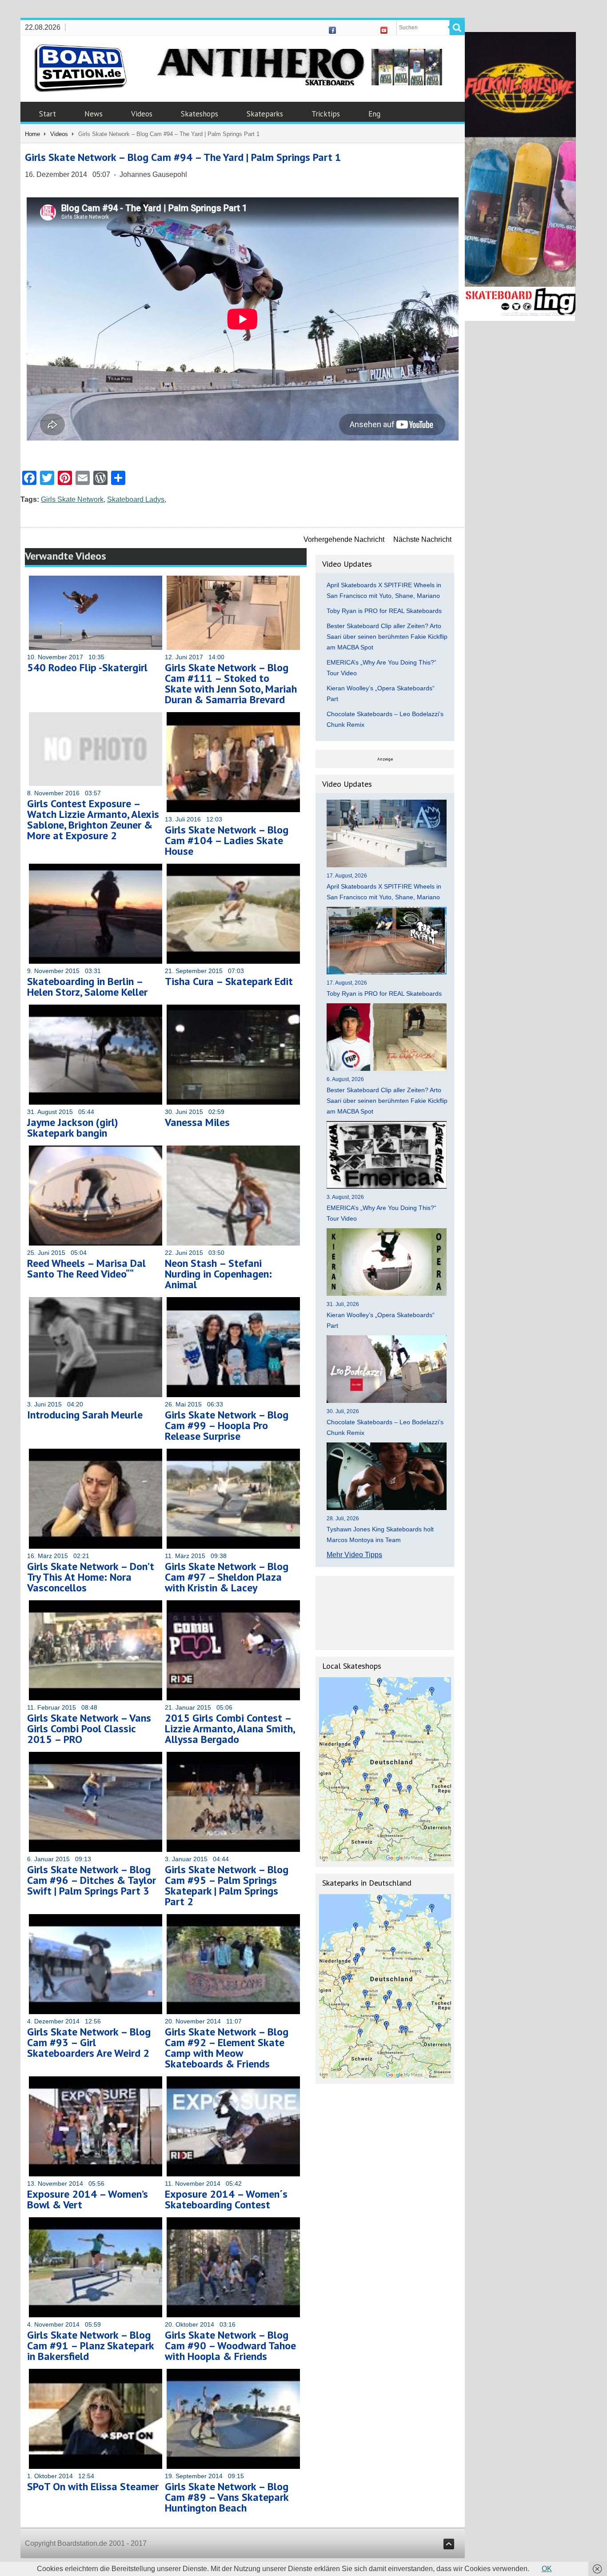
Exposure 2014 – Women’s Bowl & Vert (88, 2199)
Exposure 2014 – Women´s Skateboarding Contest (226, 2199)
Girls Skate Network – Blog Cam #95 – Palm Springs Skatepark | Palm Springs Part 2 (227, 1885)
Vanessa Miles (197, 1122)
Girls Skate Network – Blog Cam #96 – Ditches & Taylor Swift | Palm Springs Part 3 (92, 1880)
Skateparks (265, 114)
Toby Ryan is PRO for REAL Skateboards (384, 611)
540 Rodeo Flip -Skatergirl (87, 667)
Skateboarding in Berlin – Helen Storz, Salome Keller (87, 987)
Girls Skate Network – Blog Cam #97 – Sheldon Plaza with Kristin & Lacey (227, 1577)
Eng (374, 114)
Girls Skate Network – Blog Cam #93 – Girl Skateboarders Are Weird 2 (89, 2042)
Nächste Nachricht (422, 539)
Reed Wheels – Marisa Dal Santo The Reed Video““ (86, 1268)
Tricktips (326, 114)
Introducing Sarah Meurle (85, 1415)
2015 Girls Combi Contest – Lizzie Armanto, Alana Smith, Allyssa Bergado (230, 1729)
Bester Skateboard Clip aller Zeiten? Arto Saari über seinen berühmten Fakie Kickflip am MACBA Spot (387, 637)
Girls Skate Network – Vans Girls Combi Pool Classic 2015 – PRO (89, 1729)
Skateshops (200, 114)
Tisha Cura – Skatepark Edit (229, 981)
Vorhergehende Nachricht (344, 539)
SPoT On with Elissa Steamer (93, 2486)
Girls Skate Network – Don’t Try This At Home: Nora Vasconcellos (91, 1577)
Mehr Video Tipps (354, 1555)
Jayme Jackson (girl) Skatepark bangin (73, 1128)
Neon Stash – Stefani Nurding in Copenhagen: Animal (218, 1274)
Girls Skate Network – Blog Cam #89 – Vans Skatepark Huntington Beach (227, 2497)
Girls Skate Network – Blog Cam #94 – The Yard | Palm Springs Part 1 (183, 157)
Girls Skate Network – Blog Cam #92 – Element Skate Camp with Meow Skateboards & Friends (227, 2048)
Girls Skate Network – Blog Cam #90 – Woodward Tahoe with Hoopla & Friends (230, 2346)
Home (32, 134)
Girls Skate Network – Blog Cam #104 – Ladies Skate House (227, 840)
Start (48, 114)
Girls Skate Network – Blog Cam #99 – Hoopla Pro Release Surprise (227, 1425)
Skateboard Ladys (136, 499)
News (94, 114)
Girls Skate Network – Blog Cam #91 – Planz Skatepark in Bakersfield (90, 2346)
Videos (142, 114)
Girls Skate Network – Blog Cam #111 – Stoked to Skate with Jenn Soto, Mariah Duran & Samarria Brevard (231, 683)
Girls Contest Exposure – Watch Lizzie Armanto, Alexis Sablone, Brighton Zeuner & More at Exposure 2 (93, 819)
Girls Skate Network (72, 499)
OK (547, 2569)
